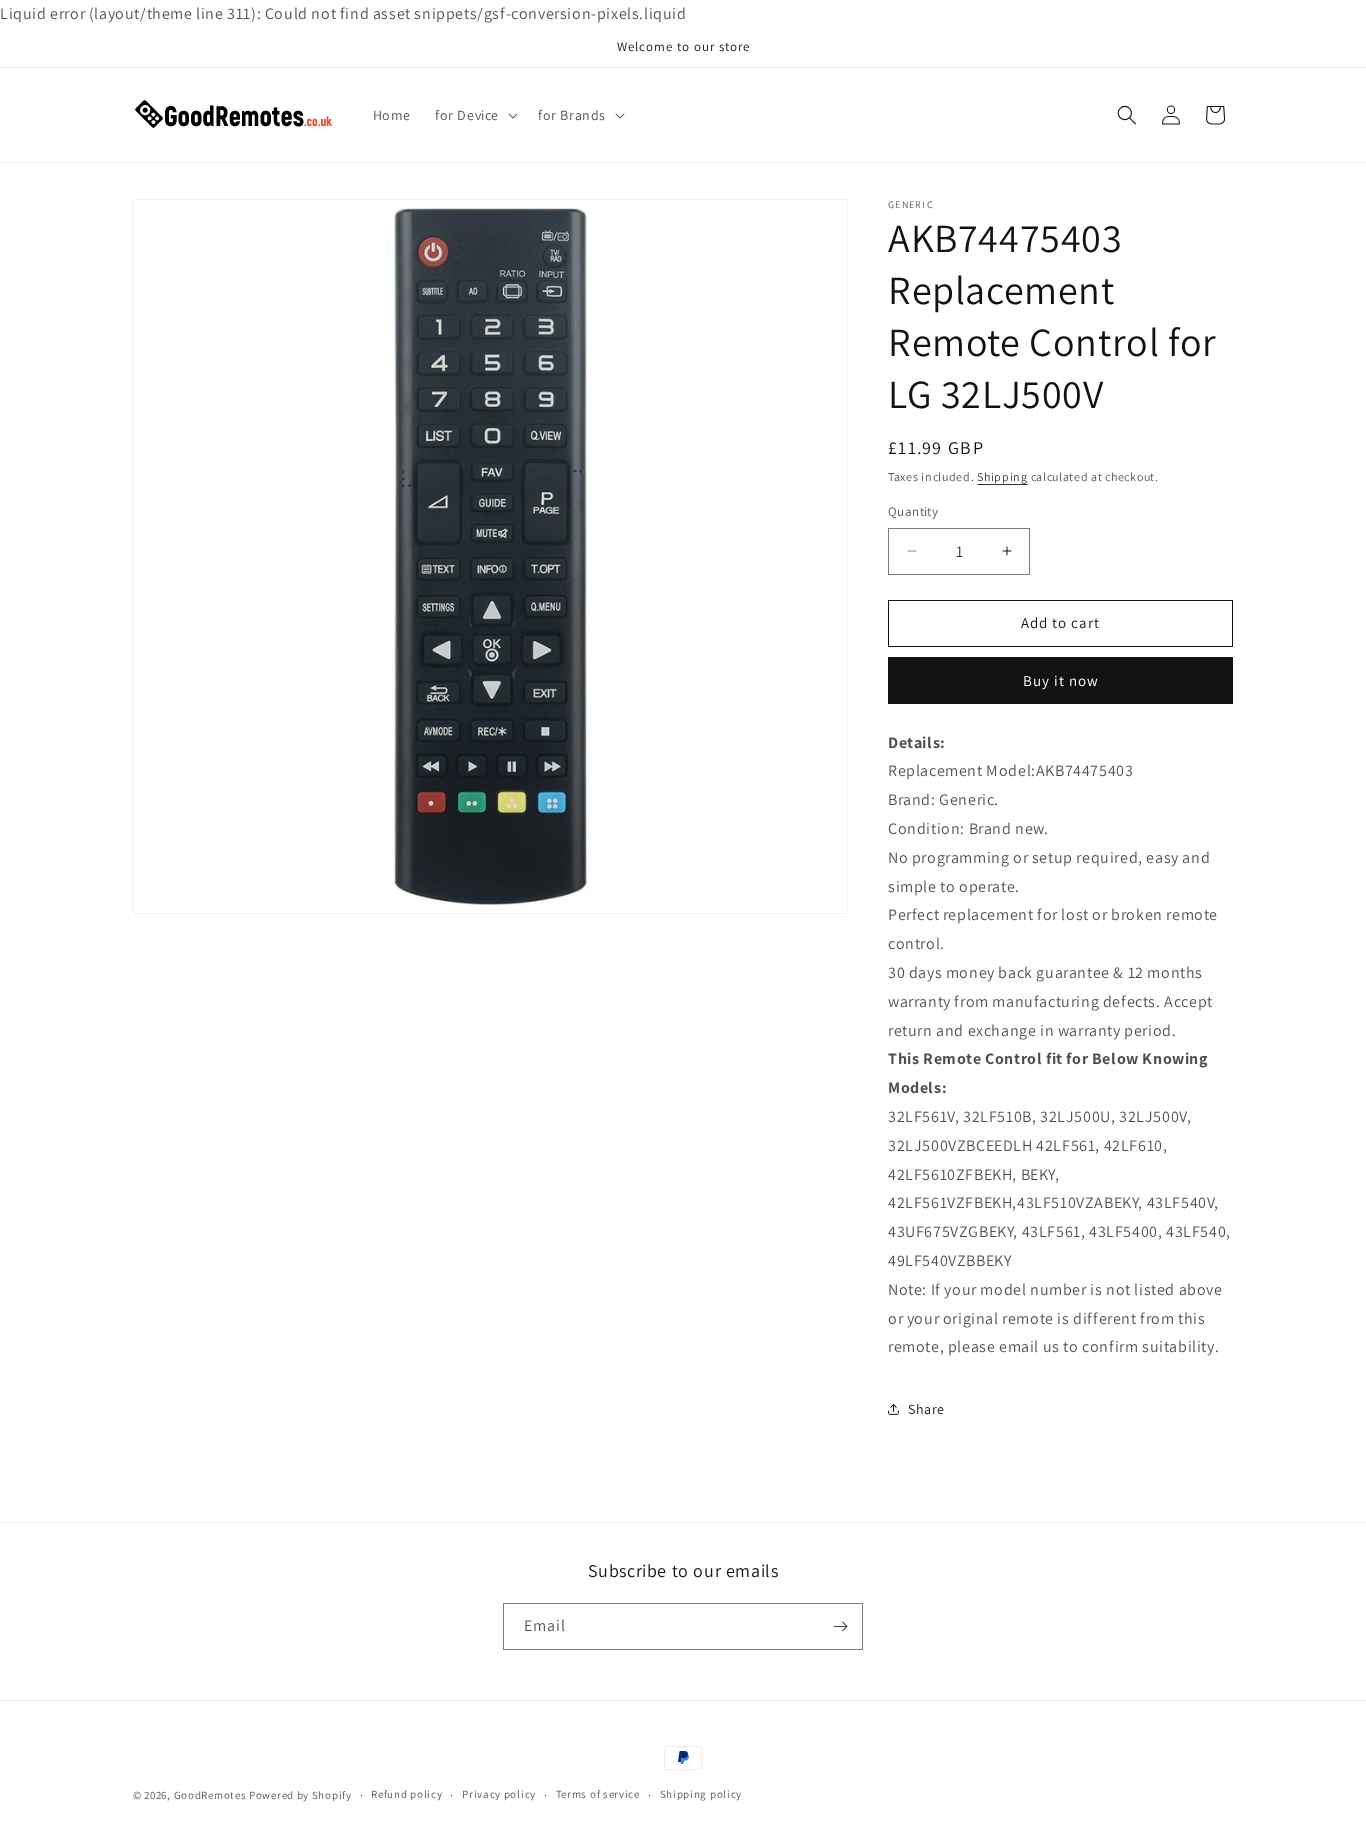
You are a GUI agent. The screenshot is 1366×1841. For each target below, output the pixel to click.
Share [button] (926, 1409)
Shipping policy (701, 1794)
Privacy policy (499, 1794)
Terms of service (598, 1794)
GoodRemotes (210, 1795)
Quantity (913, 511)
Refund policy (406, 1794)
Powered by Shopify (300, 1795)
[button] (474, 115)
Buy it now (1061, 680)
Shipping (1002, 476)
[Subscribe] (840, 1626)
